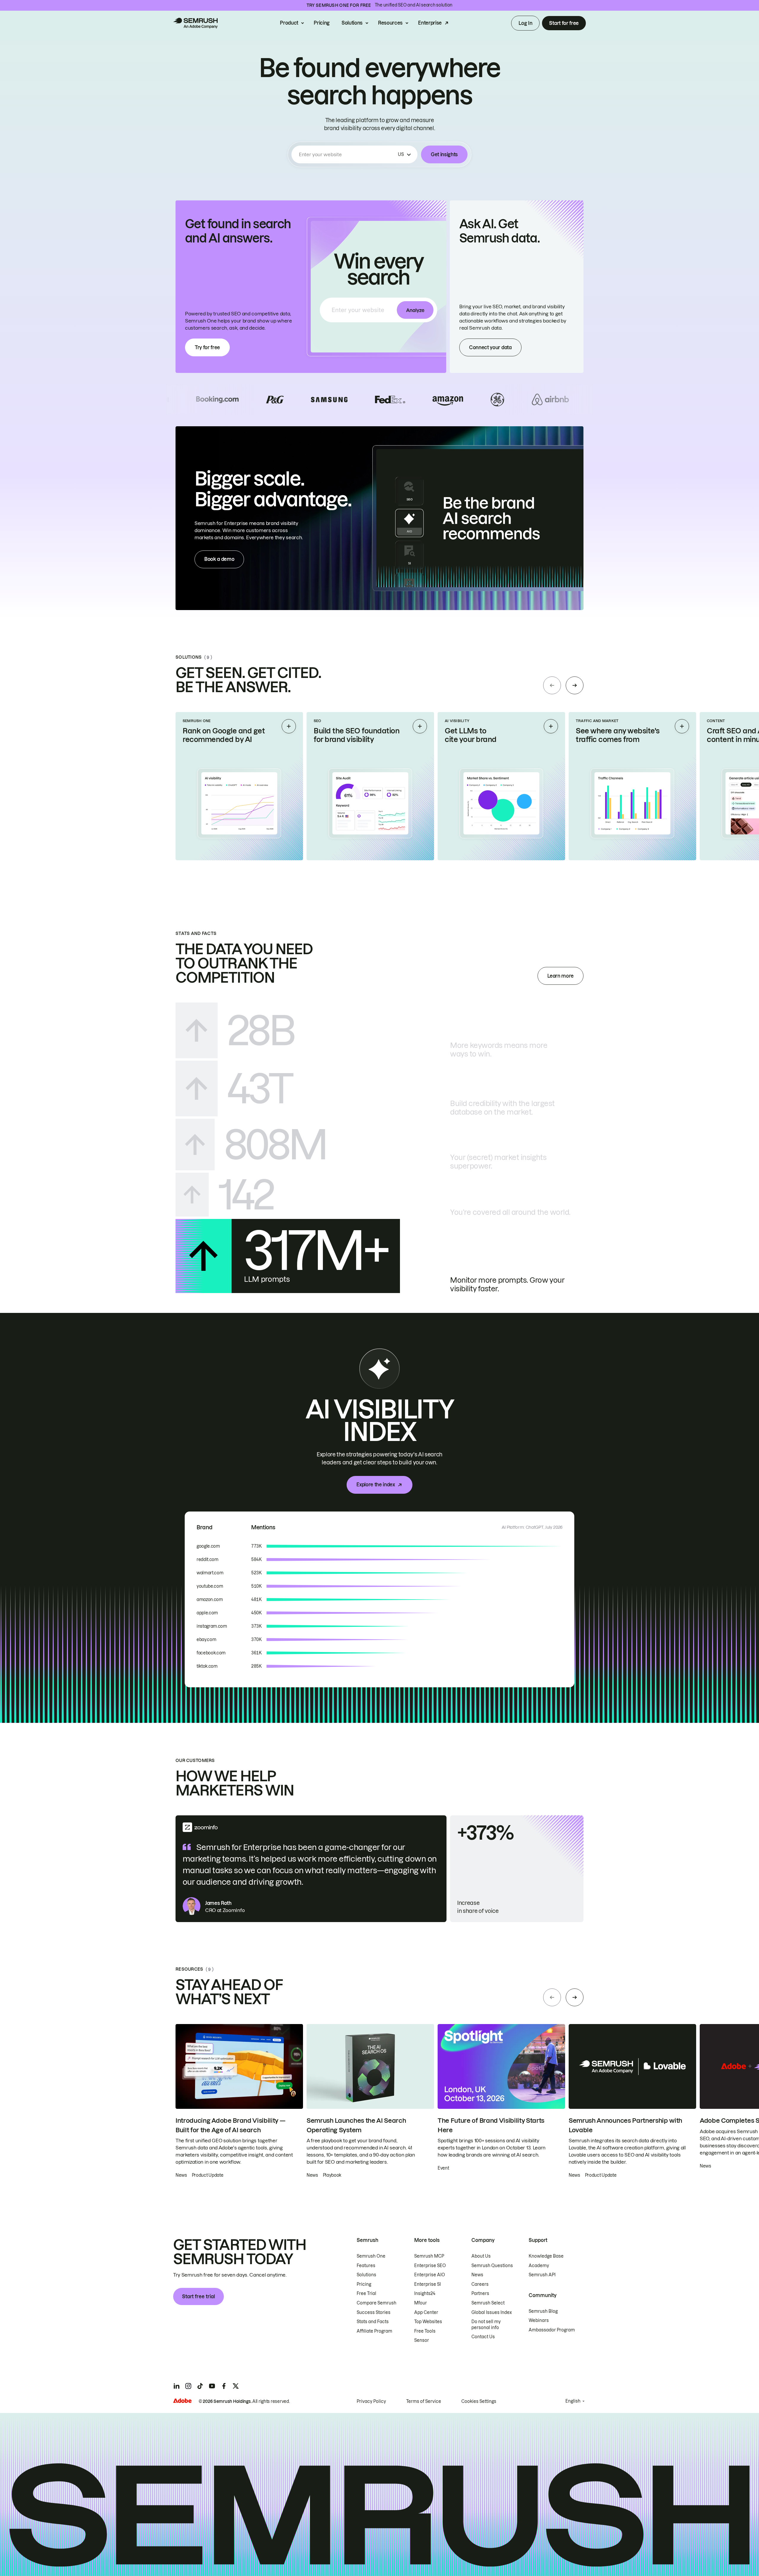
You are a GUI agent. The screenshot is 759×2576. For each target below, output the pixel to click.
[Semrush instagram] (188, 2386)
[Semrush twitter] (236, 2386)
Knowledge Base (546, 2256)
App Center (426, 2312)
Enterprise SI (428, 2284)
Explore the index (376, 1485)
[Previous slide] (552, 685)
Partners (480, 2293)
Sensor (422, 2340)
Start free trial (198, 2296)
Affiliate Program (374, 2331)
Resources (390, 23)
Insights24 (425, 2293)
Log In (525, 23)
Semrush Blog (543, 2311)
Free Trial (366, 2293)
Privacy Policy (371, 2401)
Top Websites (428, 2322)
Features (366, 2266)
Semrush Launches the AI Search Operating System (356, 2125)
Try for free (207, 347)
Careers (480, 2284)
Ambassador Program (552, 2330)
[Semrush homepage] (195, 23)
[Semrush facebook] (224, 2386)
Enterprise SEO (430, 2266)
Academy (539, 2266)
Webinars (539, 2320)
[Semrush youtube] (212, 2386)
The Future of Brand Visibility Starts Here (491, 2125)
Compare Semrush (377, 2303)
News (477, 2275)
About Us (481, 2256)
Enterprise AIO (430, 2275)
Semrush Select (488, 2303)
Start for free (564, 23)
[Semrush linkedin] (176, 2386)
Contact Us (483, 2337)
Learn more (561, 976)
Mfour (421, 2303)
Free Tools (425, 2331)
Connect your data (490, 347)
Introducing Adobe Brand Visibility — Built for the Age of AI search (230, 2125)
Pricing (322, 23)
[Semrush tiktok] (200, 2386)
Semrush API (542, 2275)
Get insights (444, 154)
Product (289, 23)
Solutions (352, 23)
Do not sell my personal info (486, 2325)
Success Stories (374, 2312)
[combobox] (347, 154)
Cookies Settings (479, 2401)
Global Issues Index (492, 2312)
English (573, 2401)
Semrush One (371, 2256)
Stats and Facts (373, 2322)
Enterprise (430, 23)
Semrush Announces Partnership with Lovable (625, 2125)
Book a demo (219, 559)
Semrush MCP (429, 2256)
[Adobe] (182, 2401)
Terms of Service (424, 2401)
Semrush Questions (492, 2266)
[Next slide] (575, 685)
